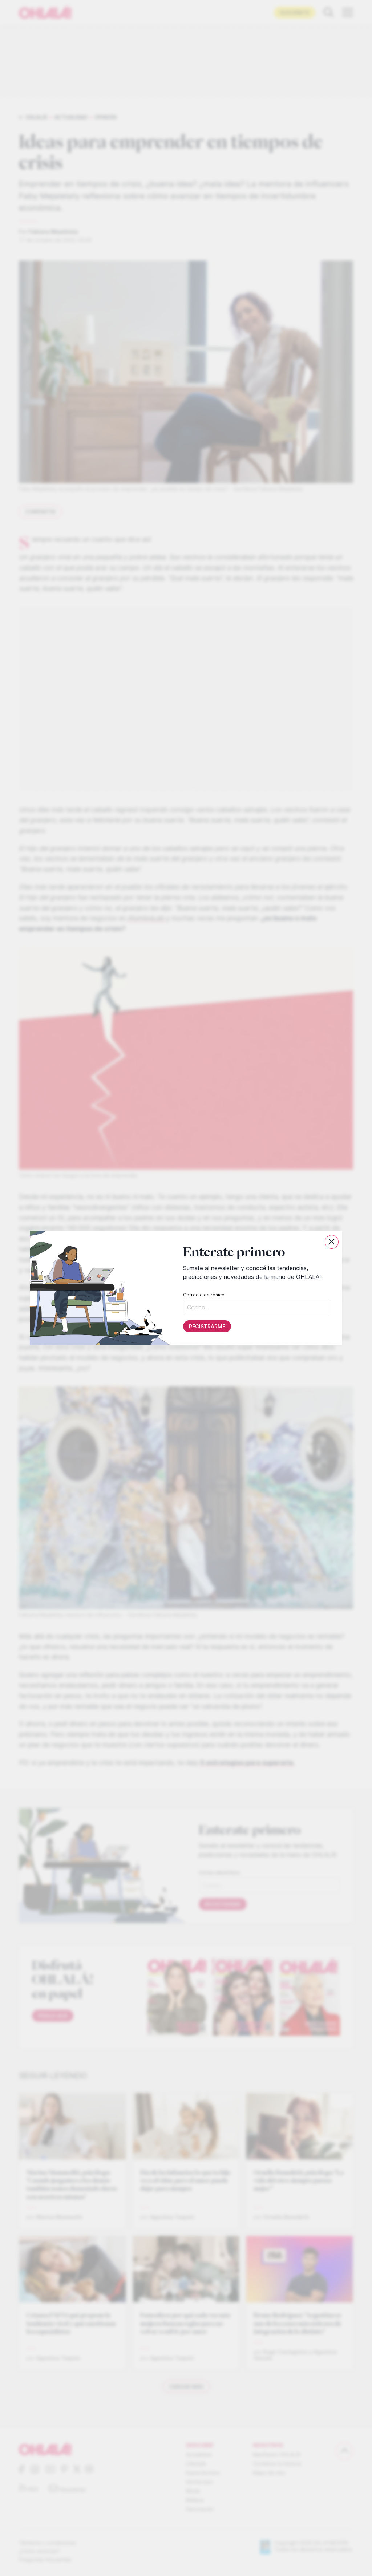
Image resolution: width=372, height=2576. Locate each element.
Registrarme (207, 1327)
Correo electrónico (204, 1295)
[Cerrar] (332, 1242)
